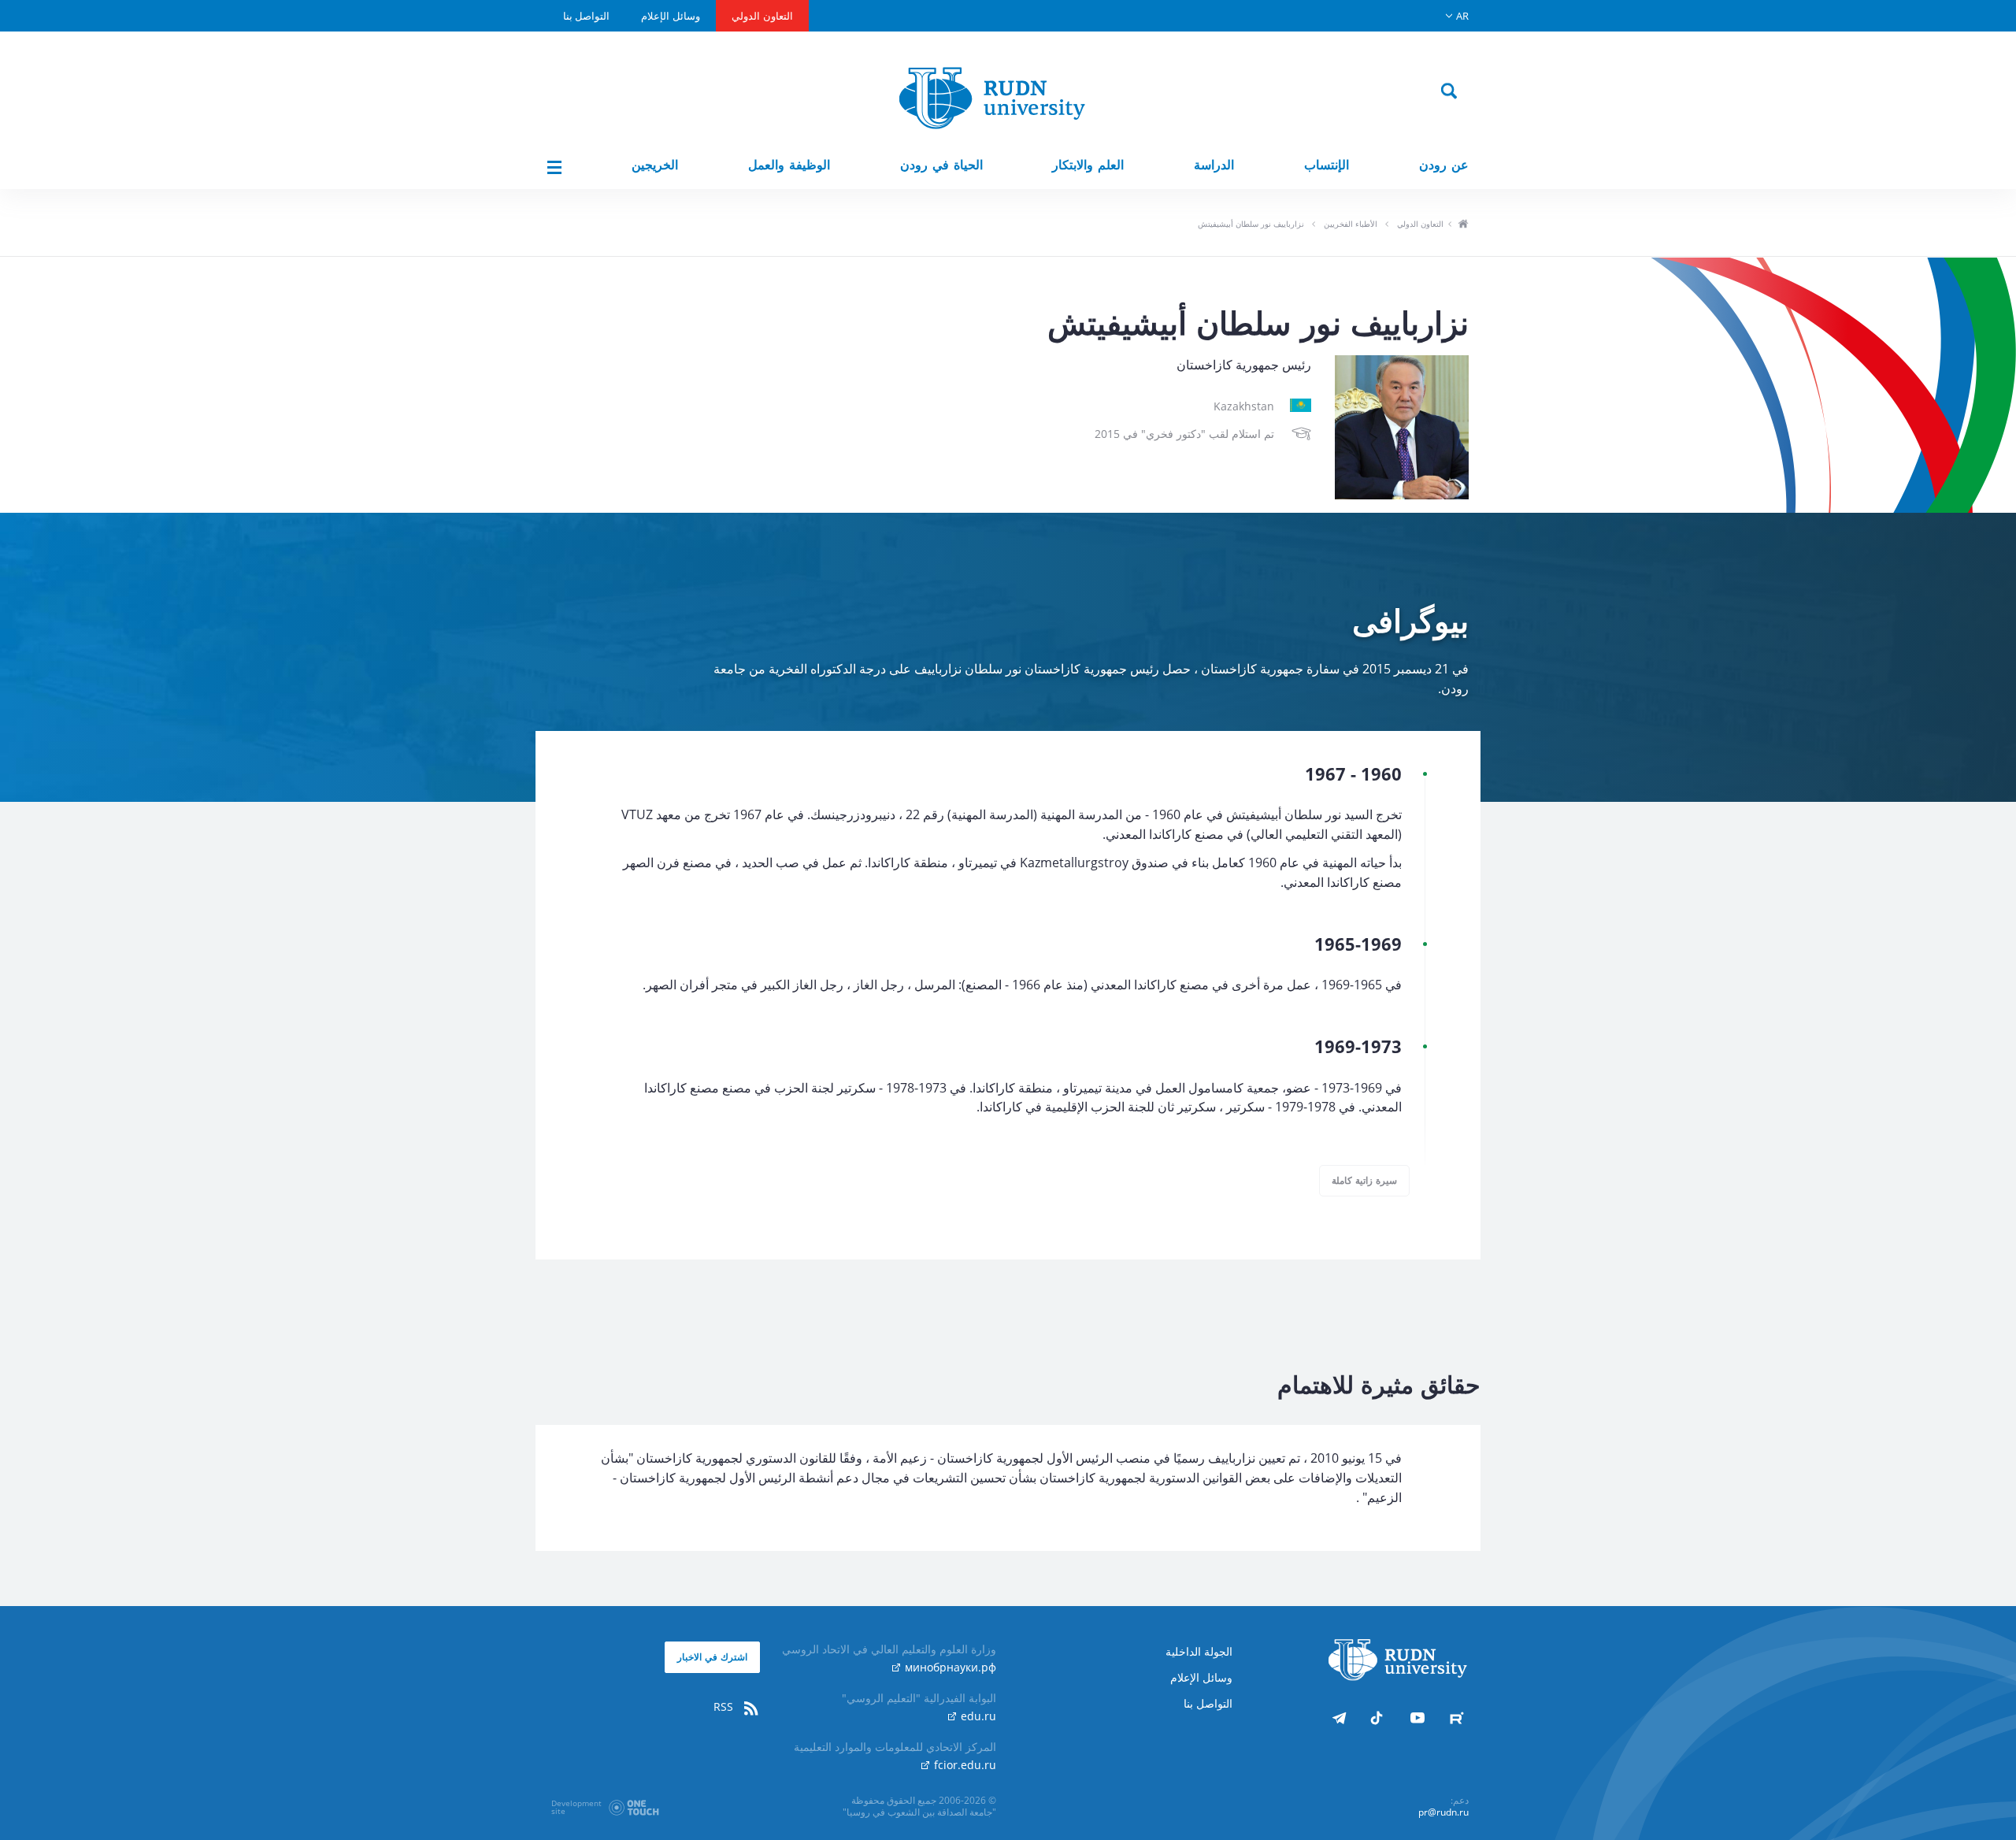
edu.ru (977, 1716)
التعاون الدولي (762, 16)
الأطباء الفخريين (1351, 224)
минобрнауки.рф (949, 1667)
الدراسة (1214, 165)
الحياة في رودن (941, 165)
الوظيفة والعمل (789, 165)
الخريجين (655, 165)
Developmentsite (576, 1807)
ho (1463, 225)
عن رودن (1444, 165)
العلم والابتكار (1088, 165)
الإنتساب (1327, 165)
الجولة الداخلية (1199, 1651)
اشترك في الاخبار (712, 1657)
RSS (725, 1706)
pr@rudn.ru (1443, 1812)
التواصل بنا (586, 16)
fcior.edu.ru (964, 1765)
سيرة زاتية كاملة (1364, 1180)
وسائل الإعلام (671, 16)
